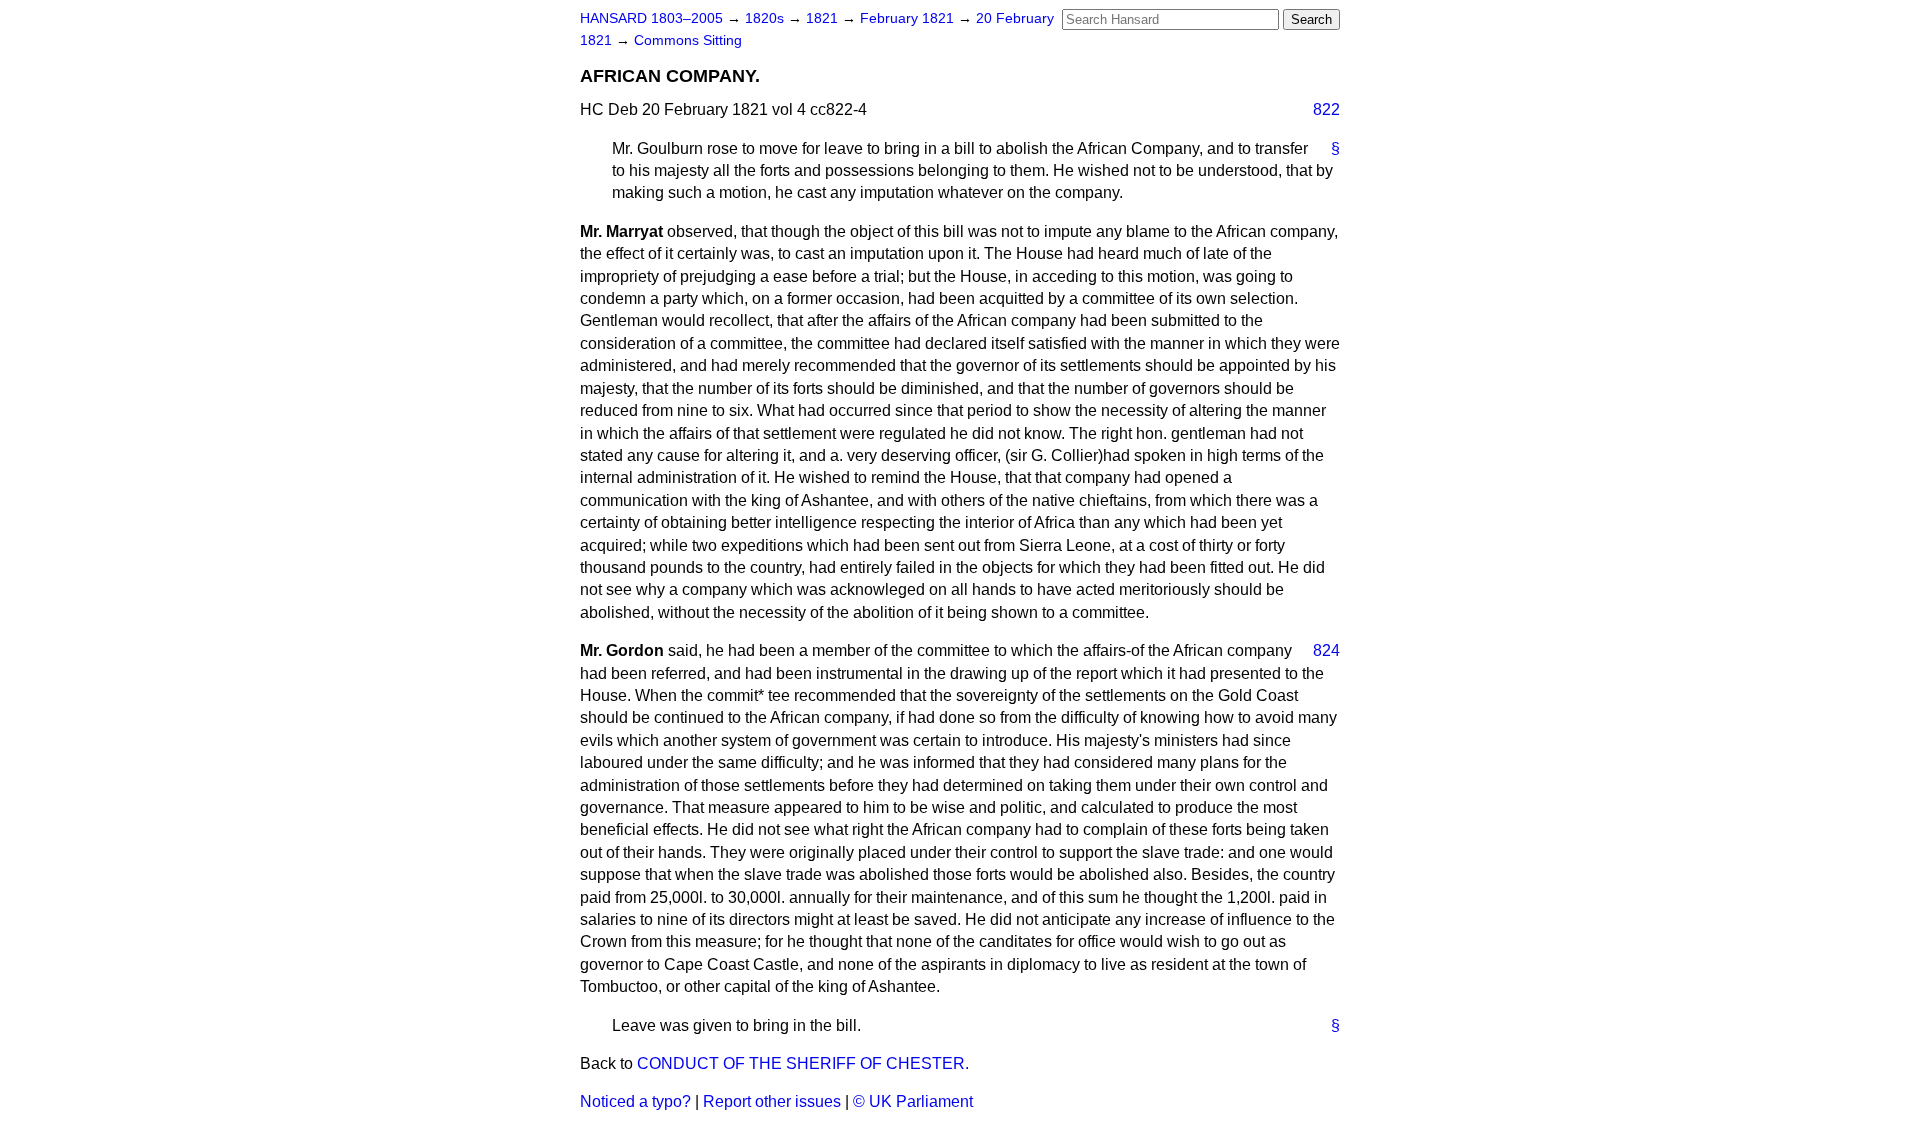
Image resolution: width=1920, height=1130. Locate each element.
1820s (766, 18)
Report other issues (772, 1101)
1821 (824, 18)
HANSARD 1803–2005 (651, 18)
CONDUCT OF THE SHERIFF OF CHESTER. (803, 1063)
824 (1326, 650)
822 (1326, 109)
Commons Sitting (688, 40)
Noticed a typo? (635, 1101)
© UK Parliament (913, 1101)
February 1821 (909, 18)
